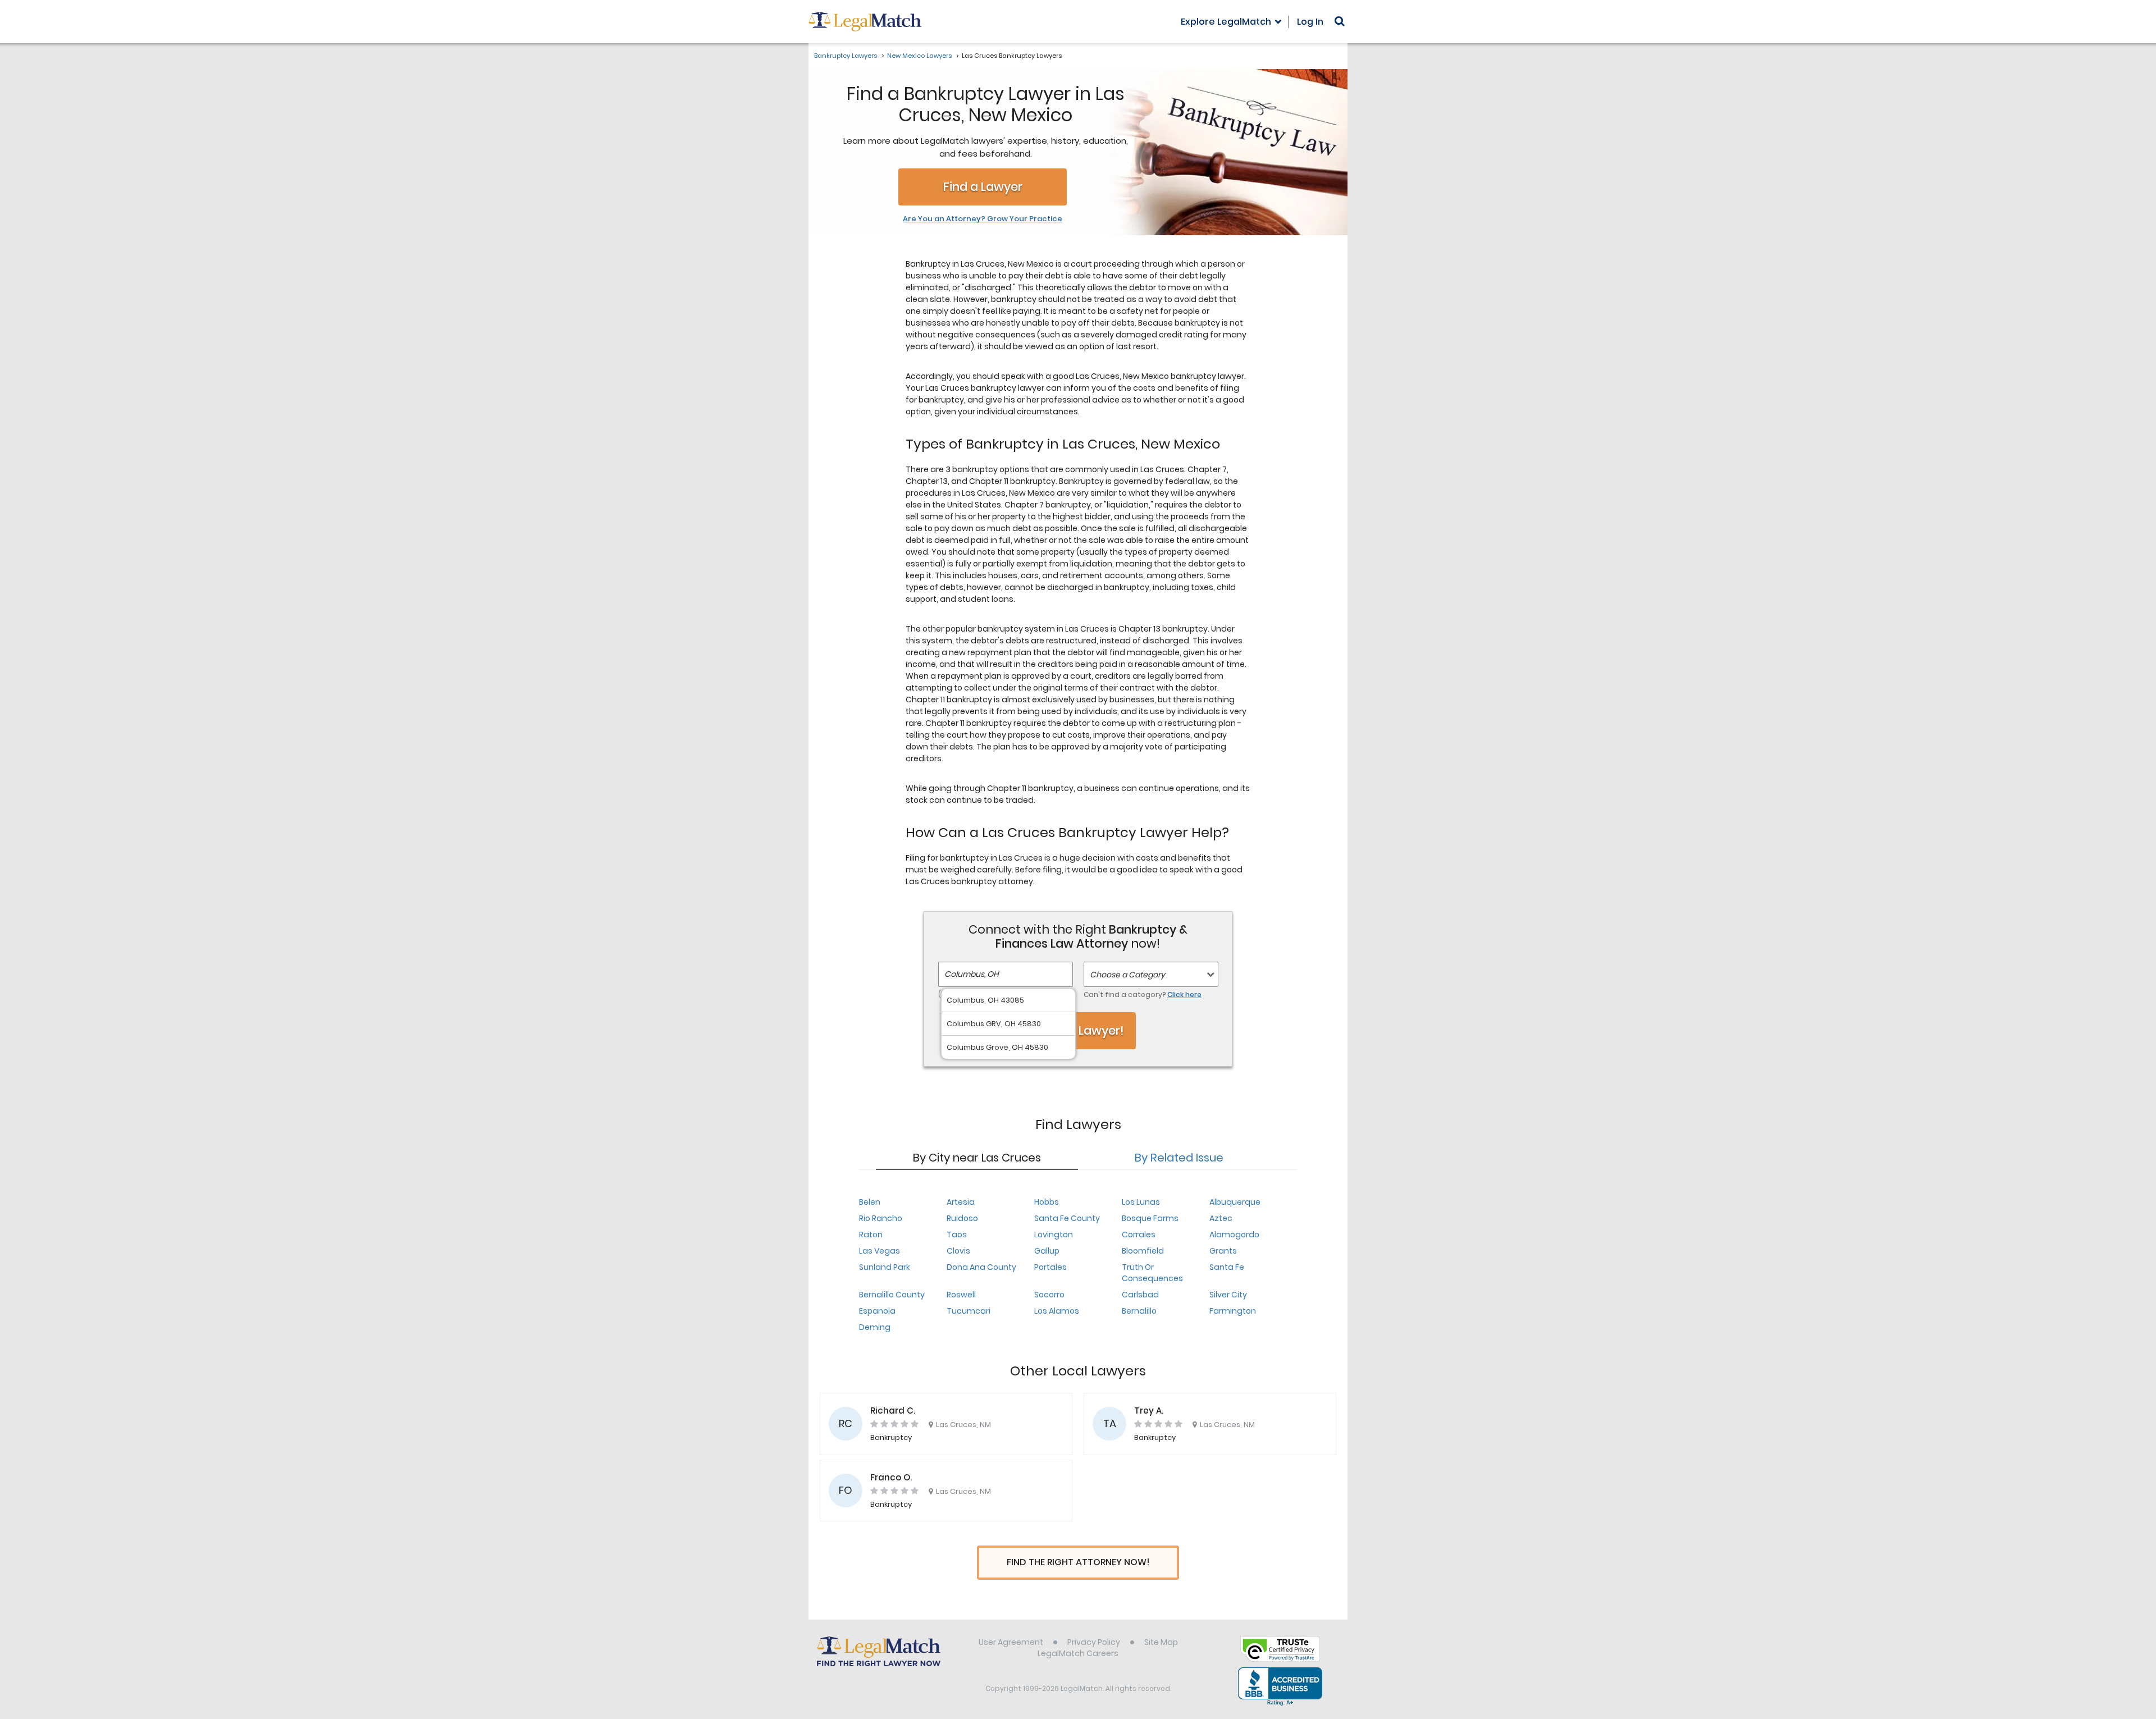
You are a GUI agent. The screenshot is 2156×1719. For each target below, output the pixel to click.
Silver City (1228, 1295)
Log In (1310, 22)
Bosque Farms (1150, 1218)
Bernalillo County (892, 1295)
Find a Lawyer (983, 187)
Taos (957, 1235)
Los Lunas (1141, 1202)
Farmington (1233, 1311)
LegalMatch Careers (1078, 1653)
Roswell (961, 1295)
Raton (871, 1235)
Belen (870, 1202)
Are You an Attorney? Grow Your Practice (983, 219)
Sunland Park (885, 1267)
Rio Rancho (881, 1218)
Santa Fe (1227, 1267)
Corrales (1139, 1235)
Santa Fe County (1067, 1218)
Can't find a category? (1143, 995)
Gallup (1047, 1251)
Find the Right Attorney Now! (1078, 1562)
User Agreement (1011, 1642)
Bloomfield (1143, 1251)
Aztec (1221, 1218)
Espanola (877, 1311)
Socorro (1049, 1295)
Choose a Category (1127, 975)
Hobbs (1047, 1202)
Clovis (958, 1251)
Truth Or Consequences (1152, 1273)
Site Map (1161, 1642)
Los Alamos (1057, 1311)
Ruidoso (962, 1218)
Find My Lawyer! (1078, 1030)
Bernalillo (1139, 1311)
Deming (875, 1327)
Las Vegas (880, 1251)
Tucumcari (969, 1311)
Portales (1050, 1267)
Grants (1223, 1251)
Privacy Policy (1094, 1642)
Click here (1184, 995)
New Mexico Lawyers (919, 56)
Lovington (1054, 1235)
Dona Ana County (981, 1267)
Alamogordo (1234, 1235)
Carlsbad (1140, 1295)
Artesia (961, 1202)
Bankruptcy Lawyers (846, 56)
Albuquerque (1235, 1202)
